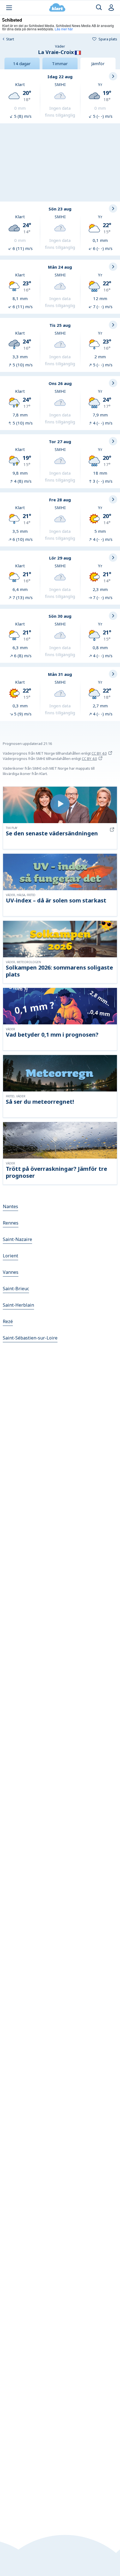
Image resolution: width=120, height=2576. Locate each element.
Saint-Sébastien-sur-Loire (30, 1338)
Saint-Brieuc (16, 1289)
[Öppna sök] (99, 8)
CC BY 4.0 (99, 753)
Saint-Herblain (18, 1305)
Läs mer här (64, 29)
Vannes (11, 1272)
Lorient (10, 1256)
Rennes (11, 1223)
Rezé (8, 1321)
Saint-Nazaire (17, 1239)
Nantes (10, 1206)
